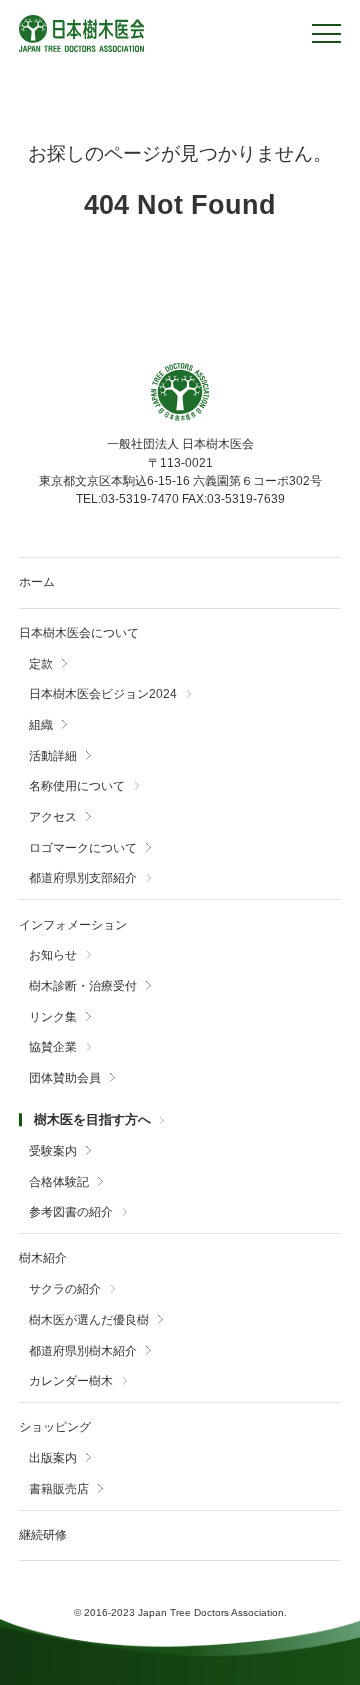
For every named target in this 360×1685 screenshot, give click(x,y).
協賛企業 (53, 1047)
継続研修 (43, 1535)
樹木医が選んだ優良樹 (89, 1320)
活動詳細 (53, 756)
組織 (41, 725)
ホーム (37, 582)
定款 (41, 664)
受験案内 (53, 1151)
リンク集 (53, 1017)
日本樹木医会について (79, 633)
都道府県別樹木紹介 (83, 1351)
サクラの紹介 (65, 1289)
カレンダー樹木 (71, 1381)
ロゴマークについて (83, 848)
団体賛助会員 (65, 1078)
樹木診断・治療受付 (83, 986)
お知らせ (53, 955)
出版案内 (53, 1458)
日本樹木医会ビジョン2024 (103, 694)
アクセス (53, 817)
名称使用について (77, 786)
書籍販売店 (59, 1489)
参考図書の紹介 (71, 1212)
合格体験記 (59, 1182)
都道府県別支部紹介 (83, 878)
